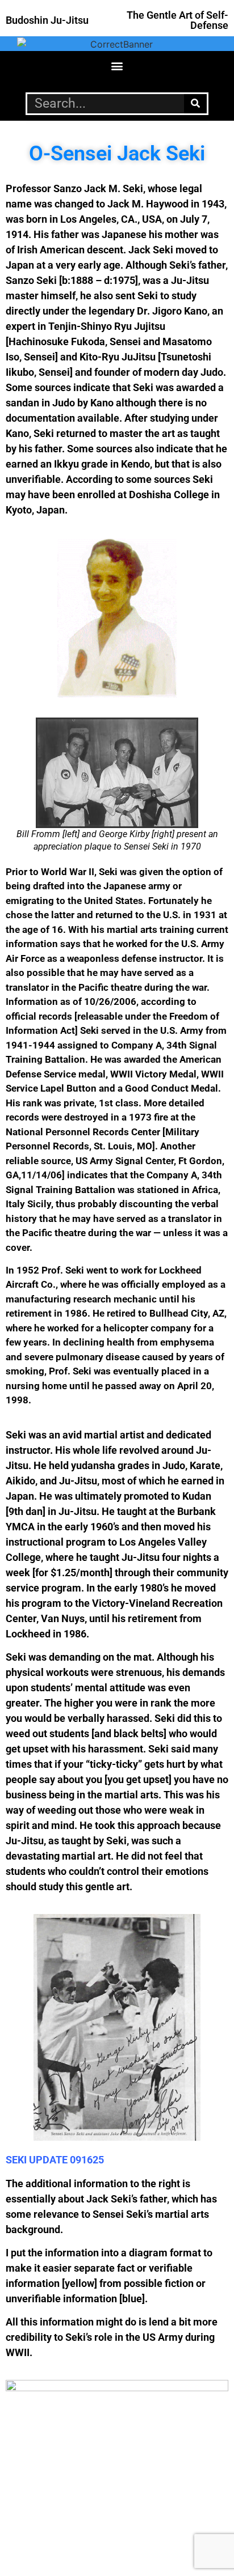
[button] (117, 66)
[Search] (195, 104)
